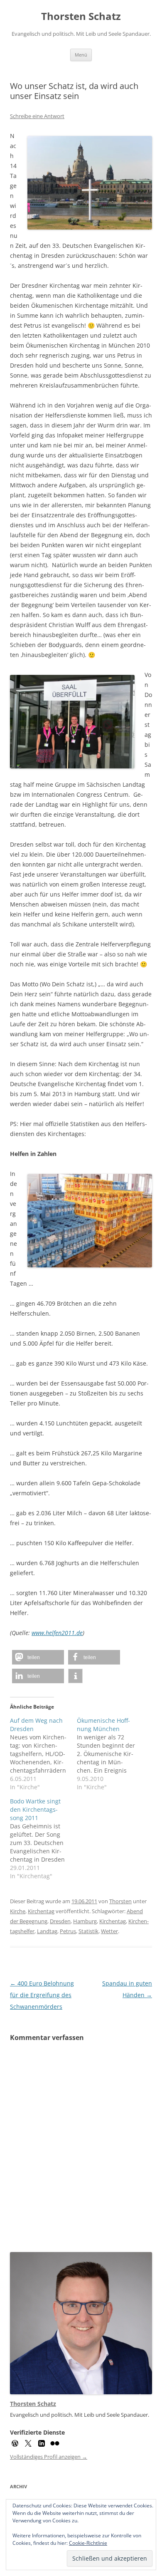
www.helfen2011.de (57, 1633)
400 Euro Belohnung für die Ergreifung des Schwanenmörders (42, 1995)
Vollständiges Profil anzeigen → (49, 2457)
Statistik (88, 1931)
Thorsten (120, 1901)
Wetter (109, 1931)
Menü (81, 55)
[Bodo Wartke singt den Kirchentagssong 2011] (43, 1839)
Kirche (18, 1911)
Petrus (68, 1931)
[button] (38, 1657)
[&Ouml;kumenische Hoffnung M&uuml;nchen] (110, 1754)
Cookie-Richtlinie (88, 2543)
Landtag (47, 1931)
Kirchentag (41, 1911)
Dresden (60, 1921)
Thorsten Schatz (81, 16)
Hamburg (85, 1921)
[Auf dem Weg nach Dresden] (43, 1754)
